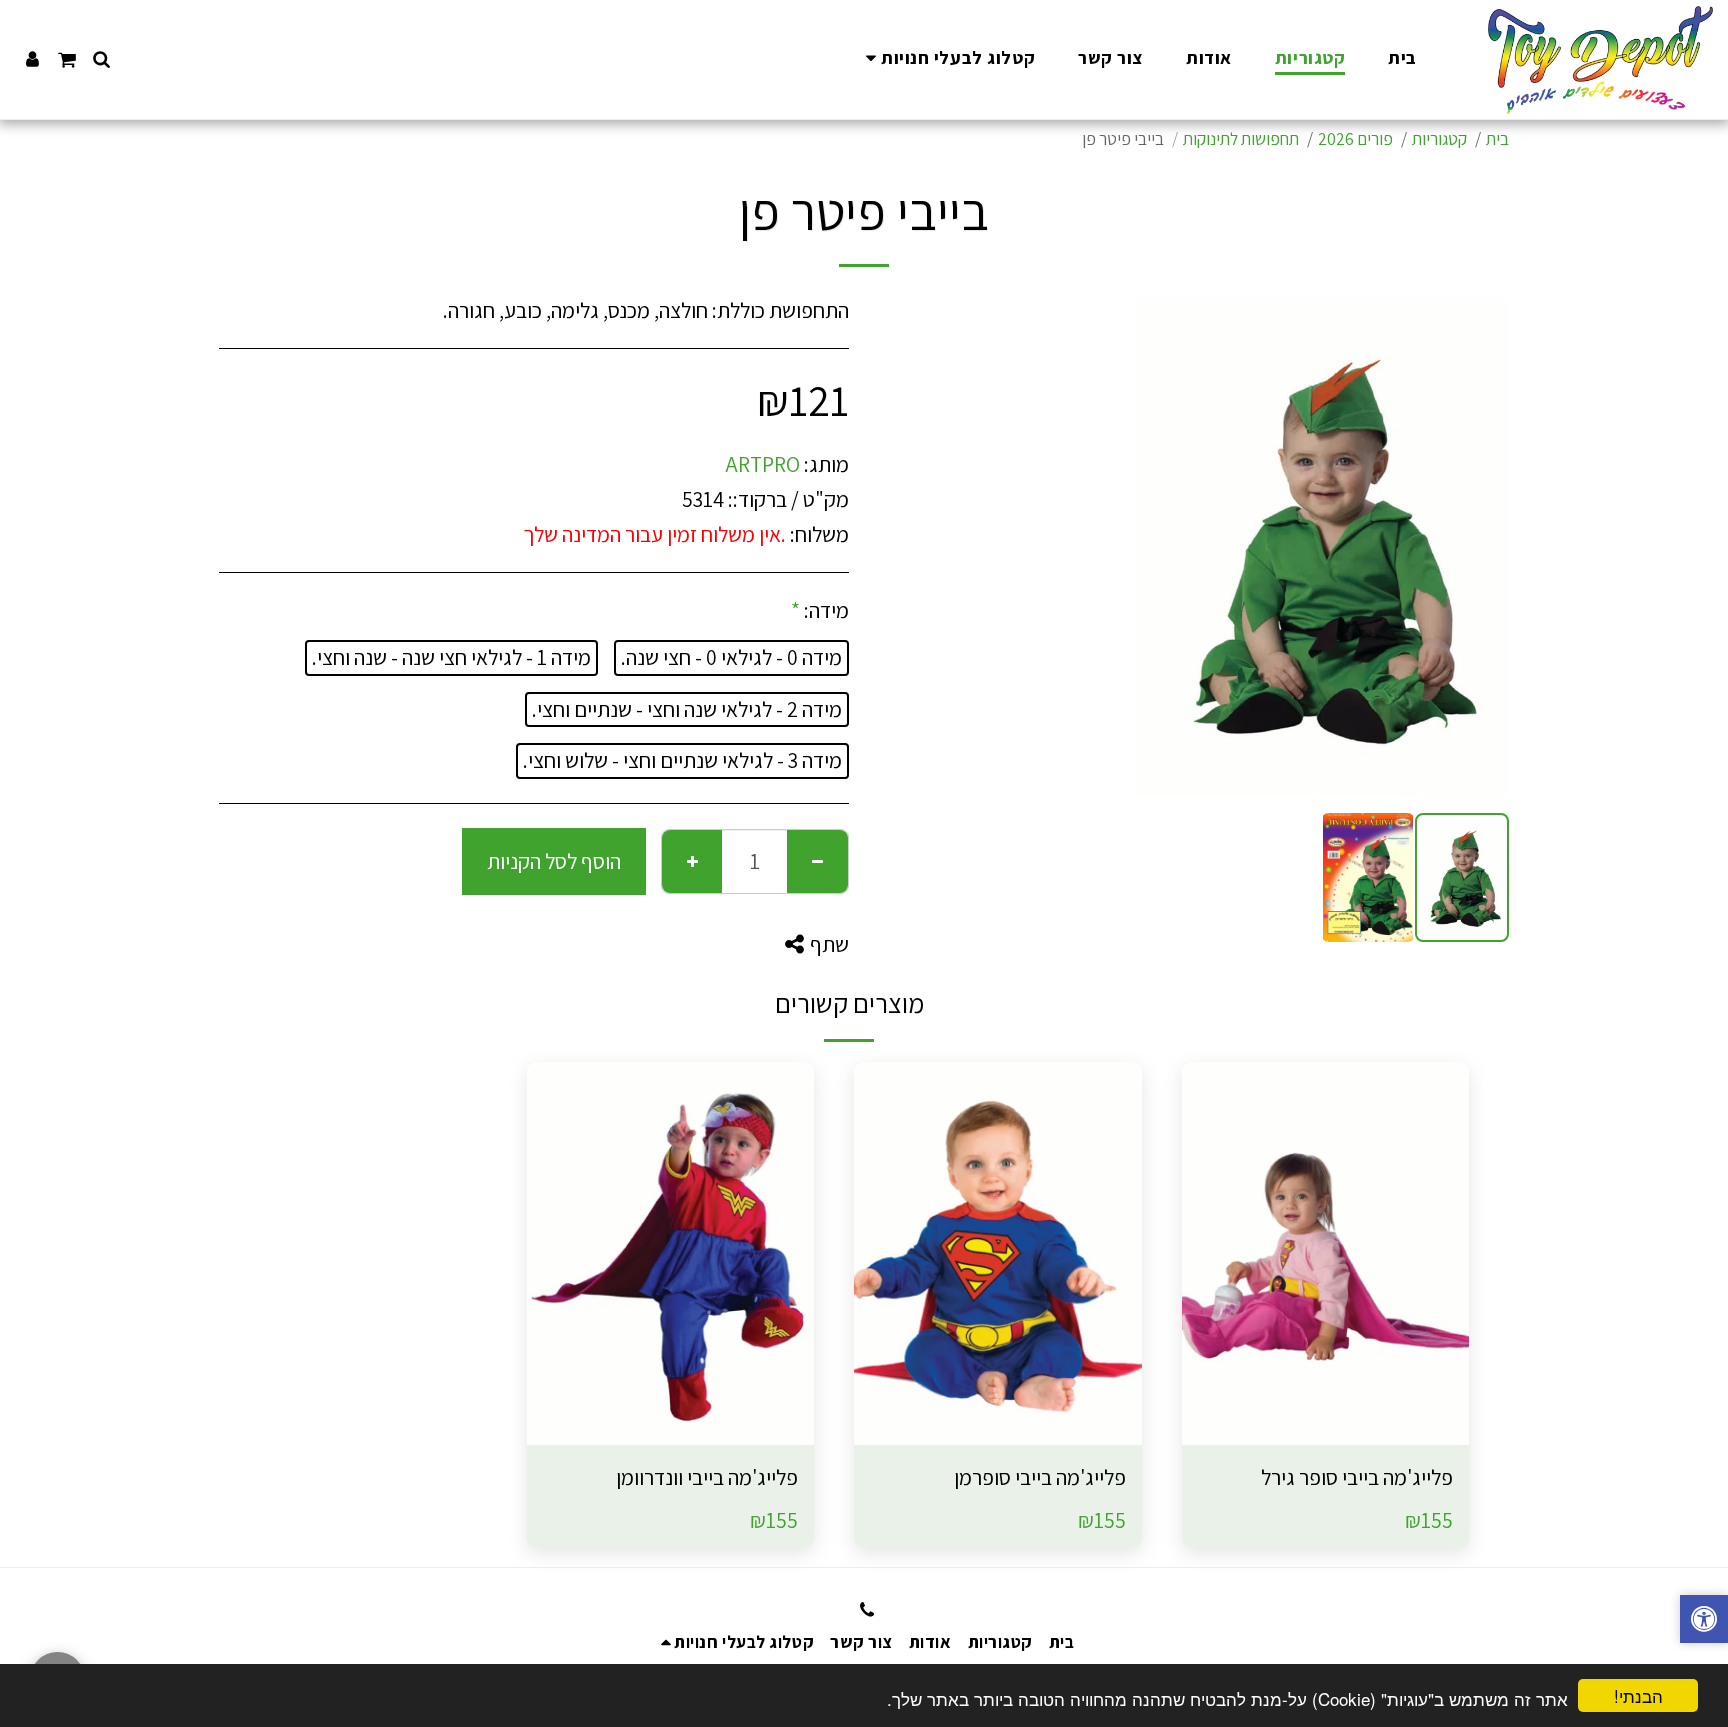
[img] (1326, 1253)
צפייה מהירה (1325, 1430)
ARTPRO (762, 464)
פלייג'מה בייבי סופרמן (1040, 1477)
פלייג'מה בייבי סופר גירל (1357, 1477)
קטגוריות (1439, 138)
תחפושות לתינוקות (1241, 138)
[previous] (1477, 547)
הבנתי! (1638, 1695)
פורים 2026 (1355, 138)
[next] (1166, 547)
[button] (946, 59)
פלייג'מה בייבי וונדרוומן (707, 1477)
